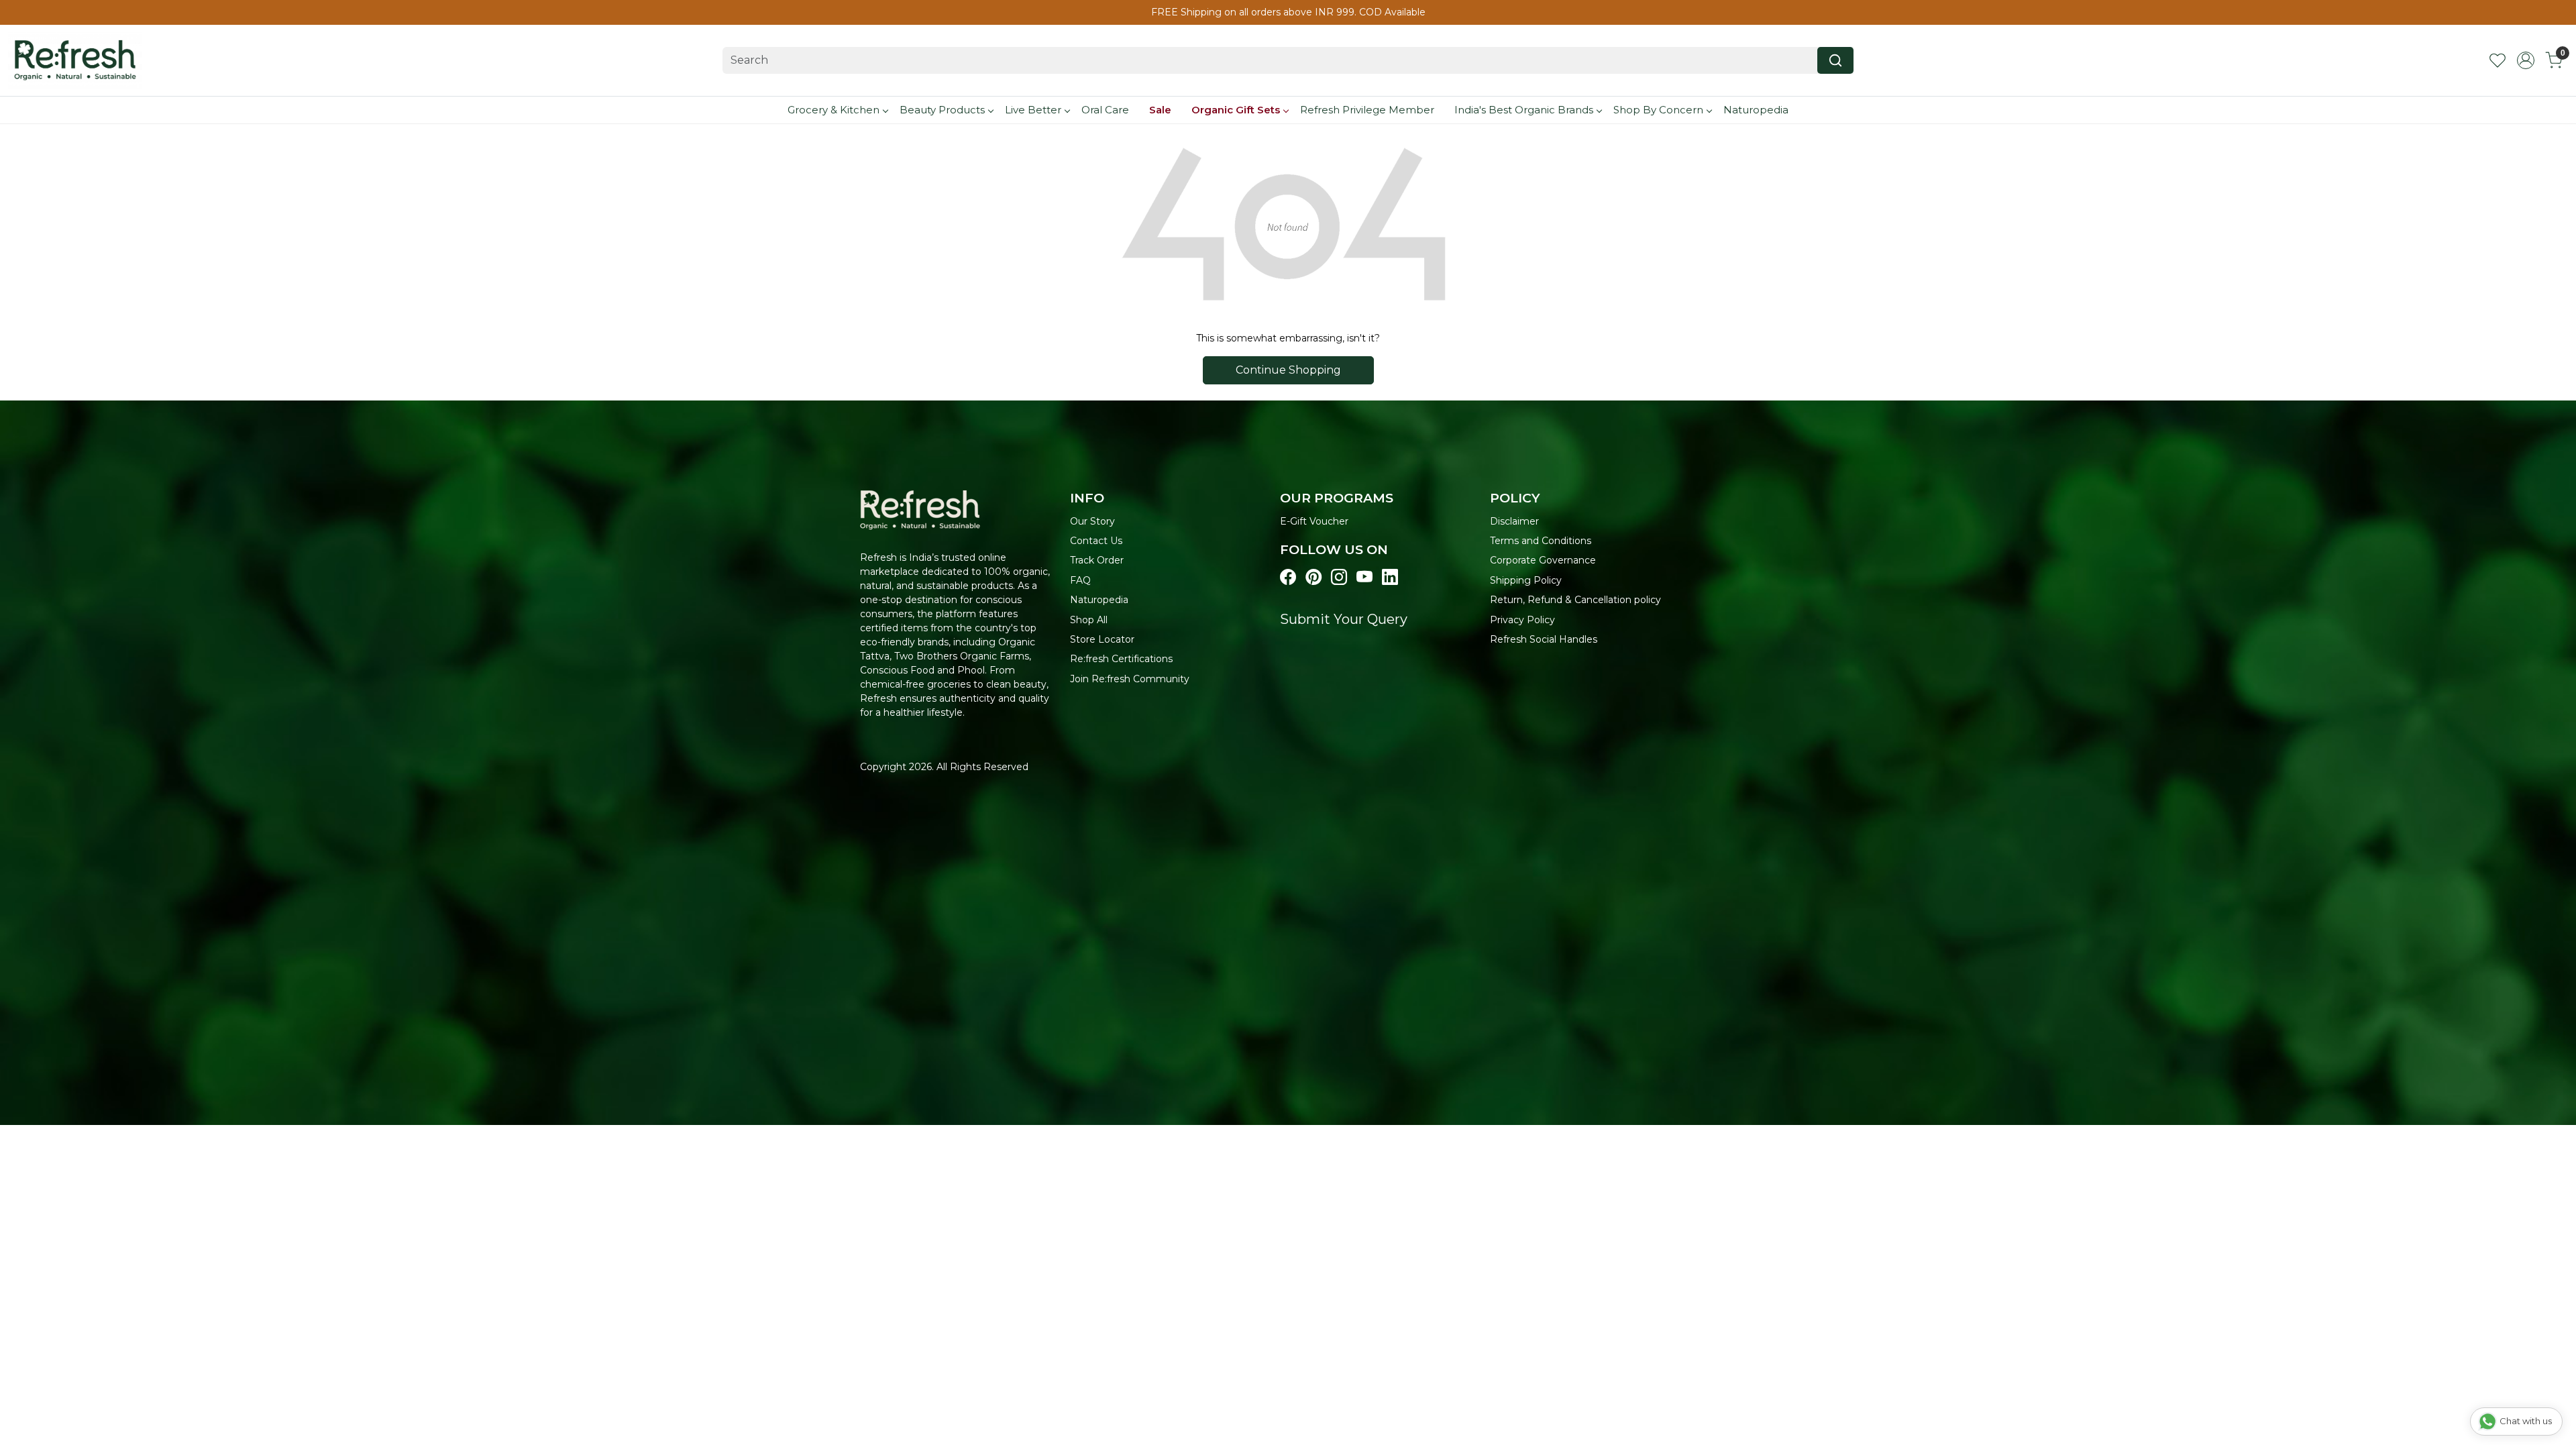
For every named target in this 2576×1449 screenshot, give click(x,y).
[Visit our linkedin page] (1390, 578)
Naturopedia (1756, 110)
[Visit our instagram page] (1339, 578)
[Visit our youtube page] (1364, 578)
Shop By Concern (1658, 110)
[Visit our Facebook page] (1288, 578)
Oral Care (1105, 110)
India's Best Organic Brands (1524, 110)
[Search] (1835, 60)
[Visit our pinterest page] (1313, 578)
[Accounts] (2526, 60)
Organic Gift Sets (1236, 110)
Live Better (1033, 110)
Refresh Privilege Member (1367, 110)
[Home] (75, 60)
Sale (1160, 110)
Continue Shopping (1288, 370)
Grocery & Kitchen (834, 110)
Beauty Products (942, 110)
